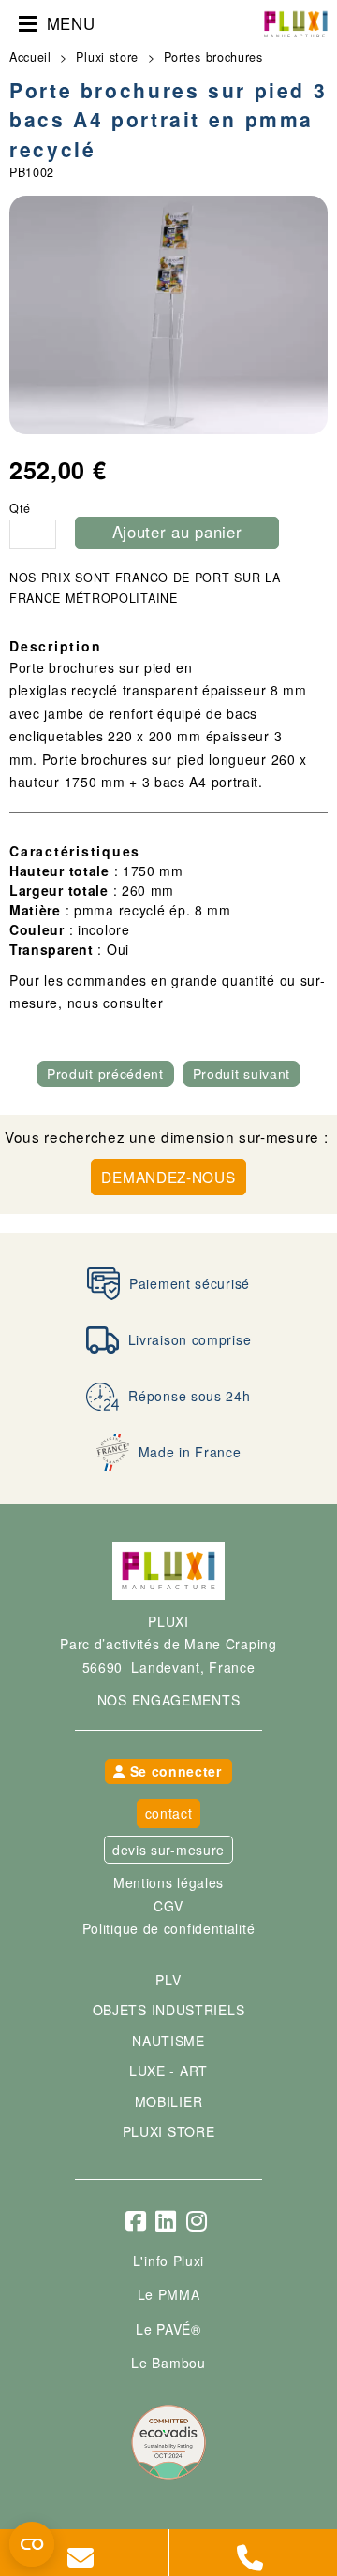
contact (169, 1813)
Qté (20, 509)
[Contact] (84, 2553)
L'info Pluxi (168, 2261)
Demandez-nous (168, 1177)
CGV (168, 1906)
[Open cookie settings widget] (32, 2544)
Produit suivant (242, 1074)
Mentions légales (168, 1882)
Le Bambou (168, 2363)
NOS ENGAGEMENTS (169, 1700)
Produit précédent (105, 1074)
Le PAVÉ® (168, 2329)
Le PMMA (169, 2294)
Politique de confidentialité (169, 1928)
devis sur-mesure (168, 1850)
